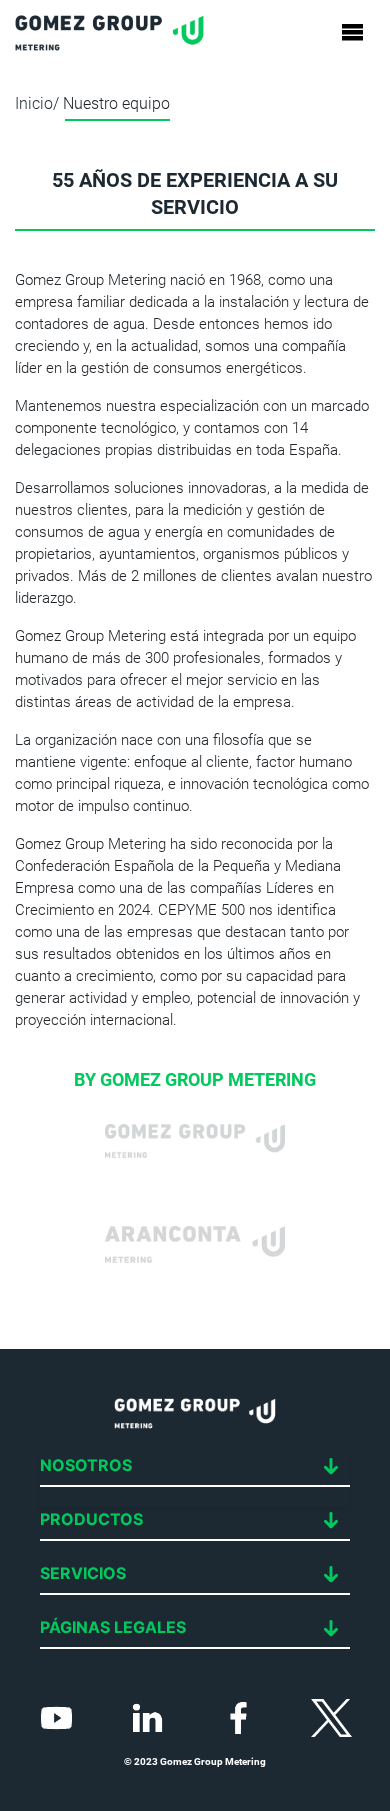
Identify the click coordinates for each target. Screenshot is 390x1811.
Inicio (34, 103)
